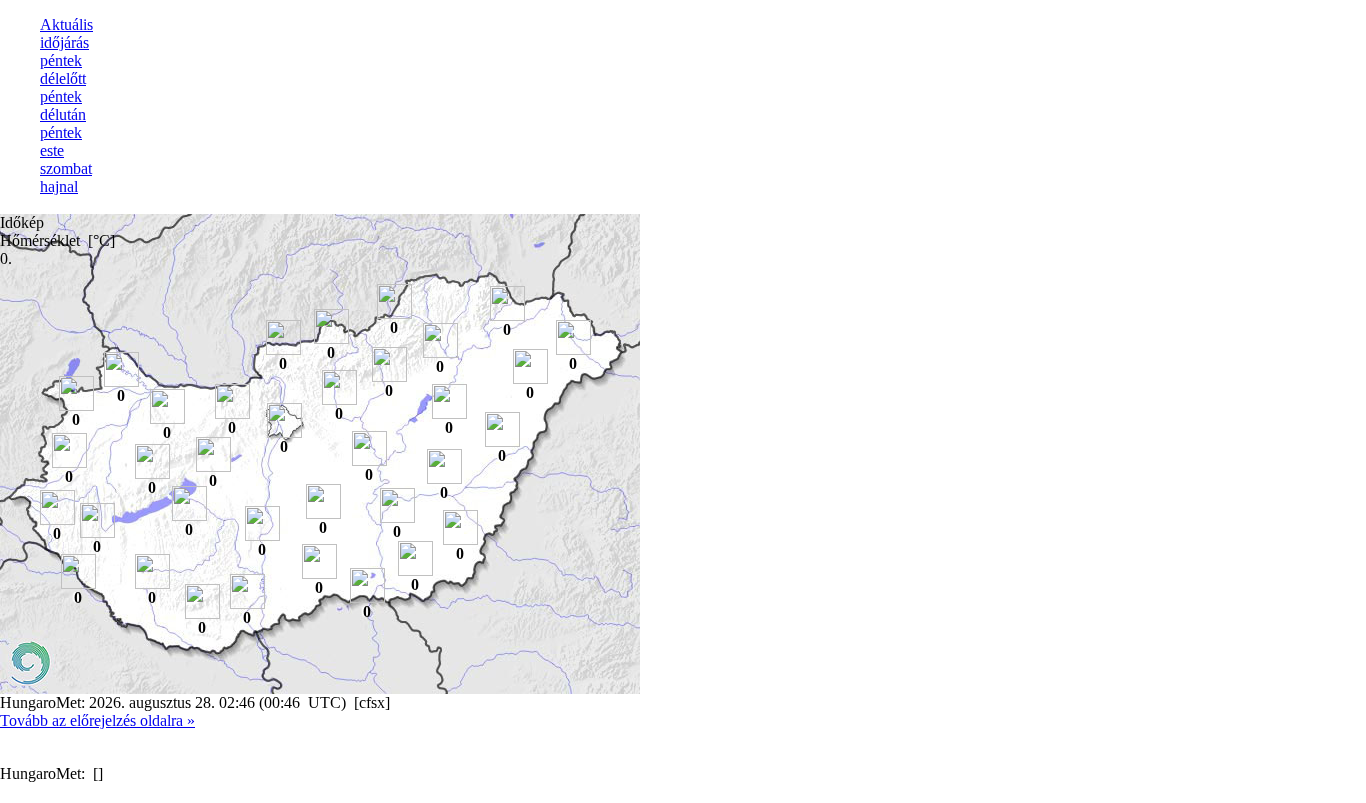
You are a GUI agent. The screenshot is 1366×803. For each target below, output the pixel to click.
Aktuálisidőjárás (66, 33)
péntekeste (61, 141)
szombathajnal (66, 177)
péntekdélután (63, 105)
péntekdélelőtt (63, 69)
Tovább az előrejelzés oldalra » (97, 720)
